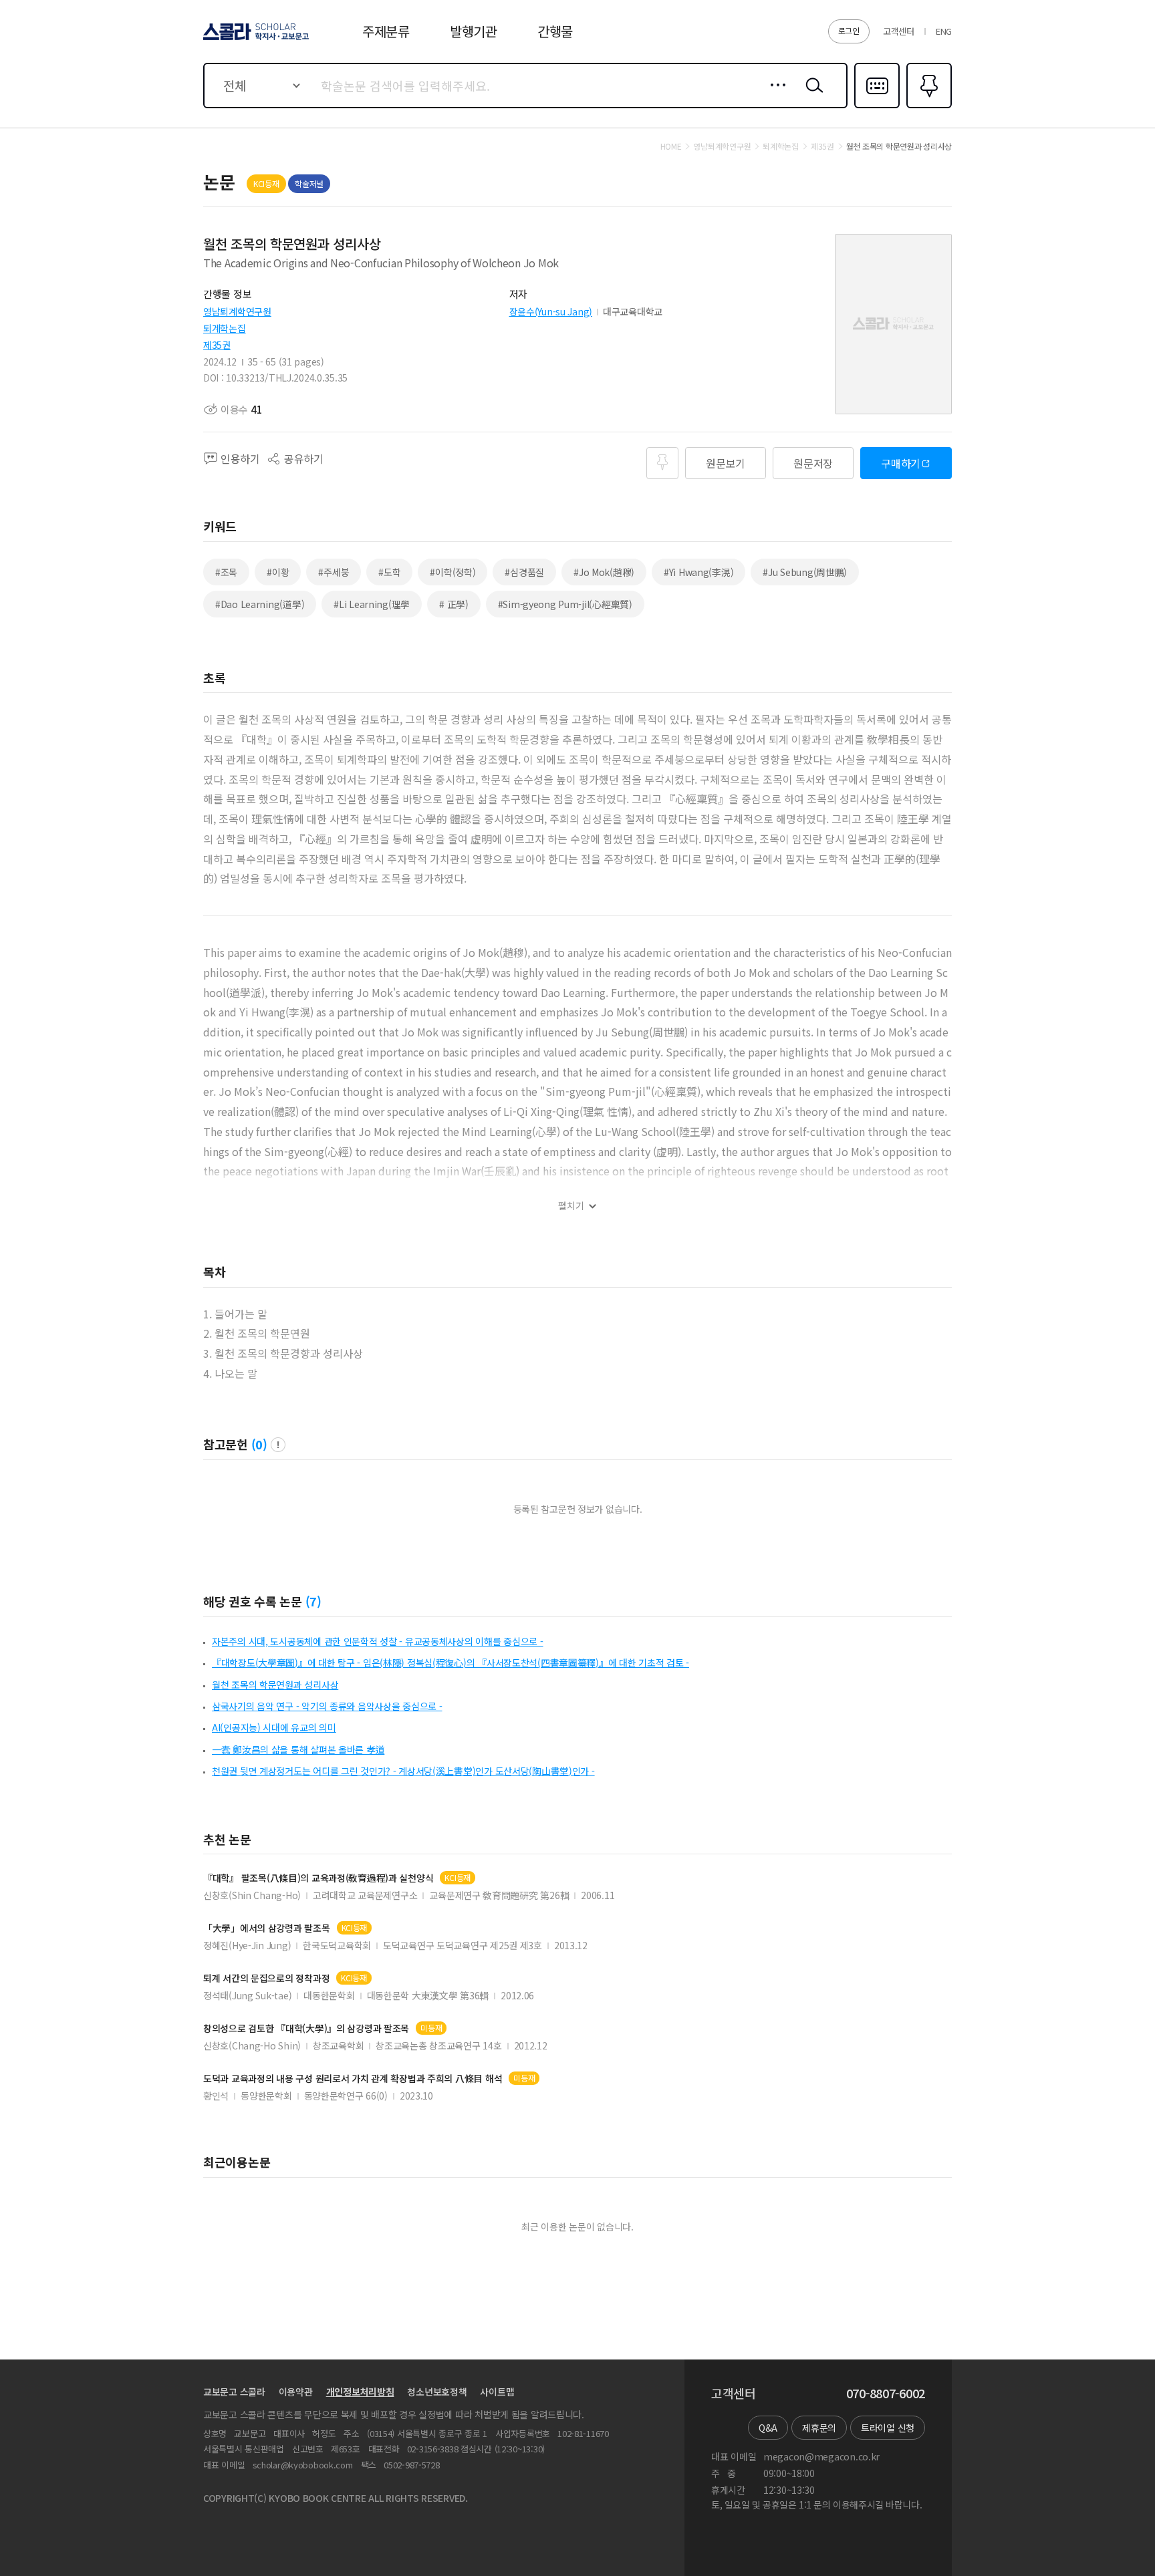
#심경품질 (524, 572)
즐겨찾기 (927, 107)
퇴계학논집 (225, 328)
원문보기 (726, 463)
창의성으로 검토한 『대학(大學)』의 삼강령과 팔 (306, 2028)
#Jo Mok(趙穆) (604, 572)
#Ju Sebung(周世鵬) (805, 572)
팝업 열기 (278, 1445)
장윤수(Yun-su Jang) (551, 311)
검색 (811, 96)
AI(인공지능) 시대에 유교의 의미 (274, 1727)
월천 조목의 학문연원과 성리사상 (275, 1685)
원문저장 (813, 463)
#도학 (389, 572)
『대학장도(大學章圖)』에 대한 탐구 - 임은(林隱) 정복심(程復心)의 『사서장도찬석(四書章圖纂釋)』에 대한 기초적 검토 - (451, 1663)
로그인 (849, 30)
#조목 (226, 572)
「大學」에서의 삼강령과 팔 (267, 1928)
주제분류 (386, 31)
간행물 (555, 31)
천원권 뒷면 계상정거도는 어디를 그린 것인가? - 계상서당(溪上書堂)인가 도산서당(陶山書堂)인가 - (403, 1771)
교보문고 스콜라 (234, 2392)
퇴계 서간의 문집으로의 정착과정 (266, 1978)
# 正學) (454, 604)
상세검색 (774, 96)
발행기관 (474, 31)
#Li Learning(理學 (372, 604)
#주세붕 (334, 572)
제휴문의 (819, 2428)
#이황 (278, 572)
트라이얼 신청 (888, 2428)
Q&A (768, 2428)
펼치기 (571, 1206)
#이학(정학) (453, 572)
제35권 (217, 345)
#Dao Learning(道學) (260, 604)
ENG (944, 31)
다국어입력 (877, 107)
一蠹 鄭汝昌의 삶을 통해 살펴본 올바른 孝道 (298, 1749)
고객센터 (899, 31)
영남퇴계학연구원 (237, 311)
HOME (671, 146)
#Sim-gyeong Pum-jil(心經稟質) (565, 604)
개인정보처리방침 (360, 2392)
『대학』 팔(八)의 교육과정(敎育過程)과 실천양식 (318, 1878)
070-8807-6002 (886, 2394)
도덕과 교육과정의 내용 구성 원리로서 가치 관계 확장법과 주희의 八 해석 (353, 2079)
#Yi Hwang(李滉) (698, 572)
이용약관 (296, 2392)
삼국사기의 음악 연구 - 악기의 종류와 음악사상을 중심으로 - (327, 1706)
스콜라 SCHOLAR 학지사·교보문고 (255, 39)
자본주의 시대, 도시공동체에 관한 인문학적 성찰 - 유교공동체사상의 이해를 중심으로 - (378, 1641)
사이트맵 (497, 2392)
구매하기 (901, 463)
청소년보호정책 (437, 2392)
